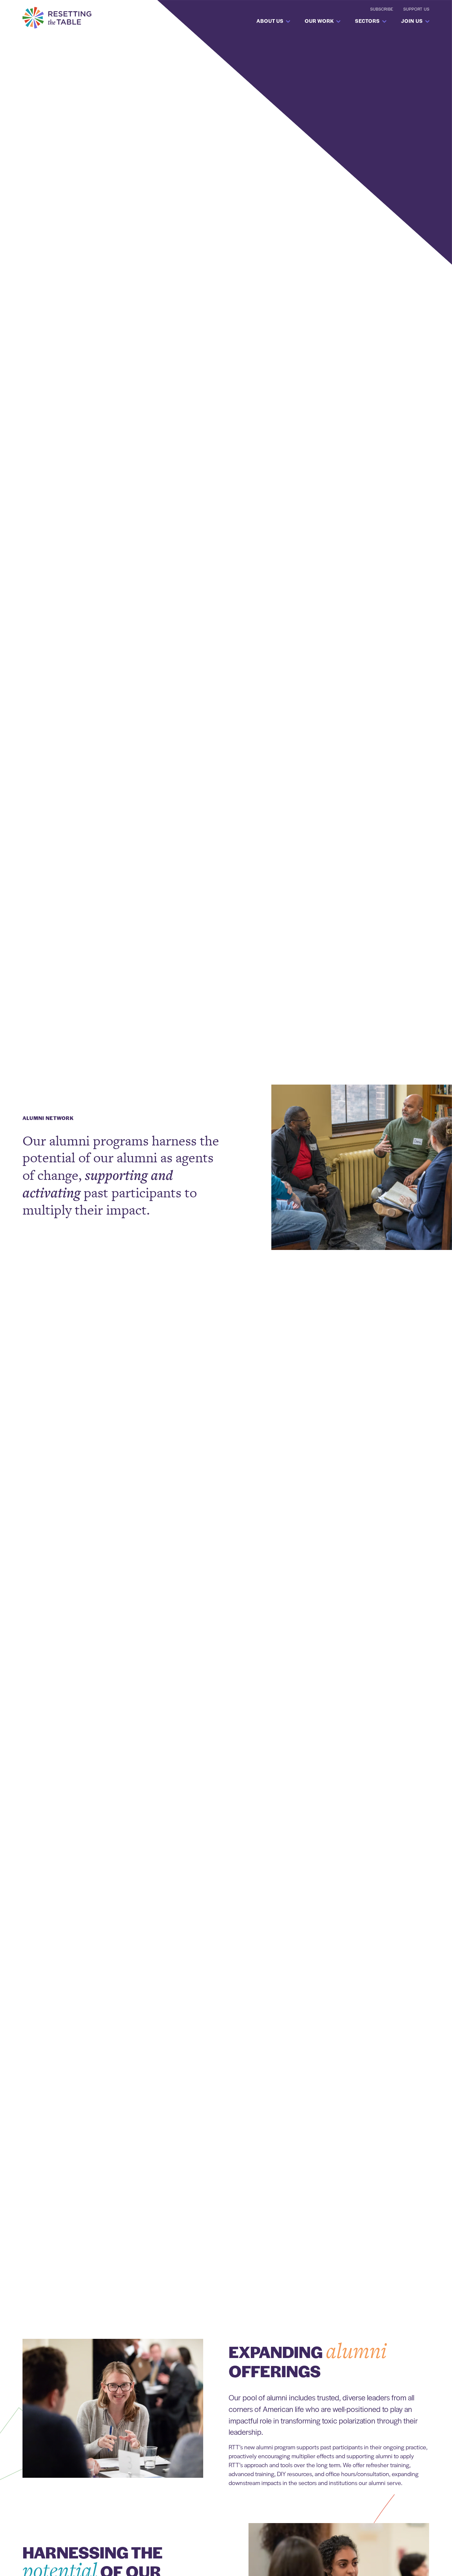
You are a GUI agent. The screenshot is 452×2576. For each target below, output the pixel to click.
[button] (271, 21)
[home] (57, 18)
